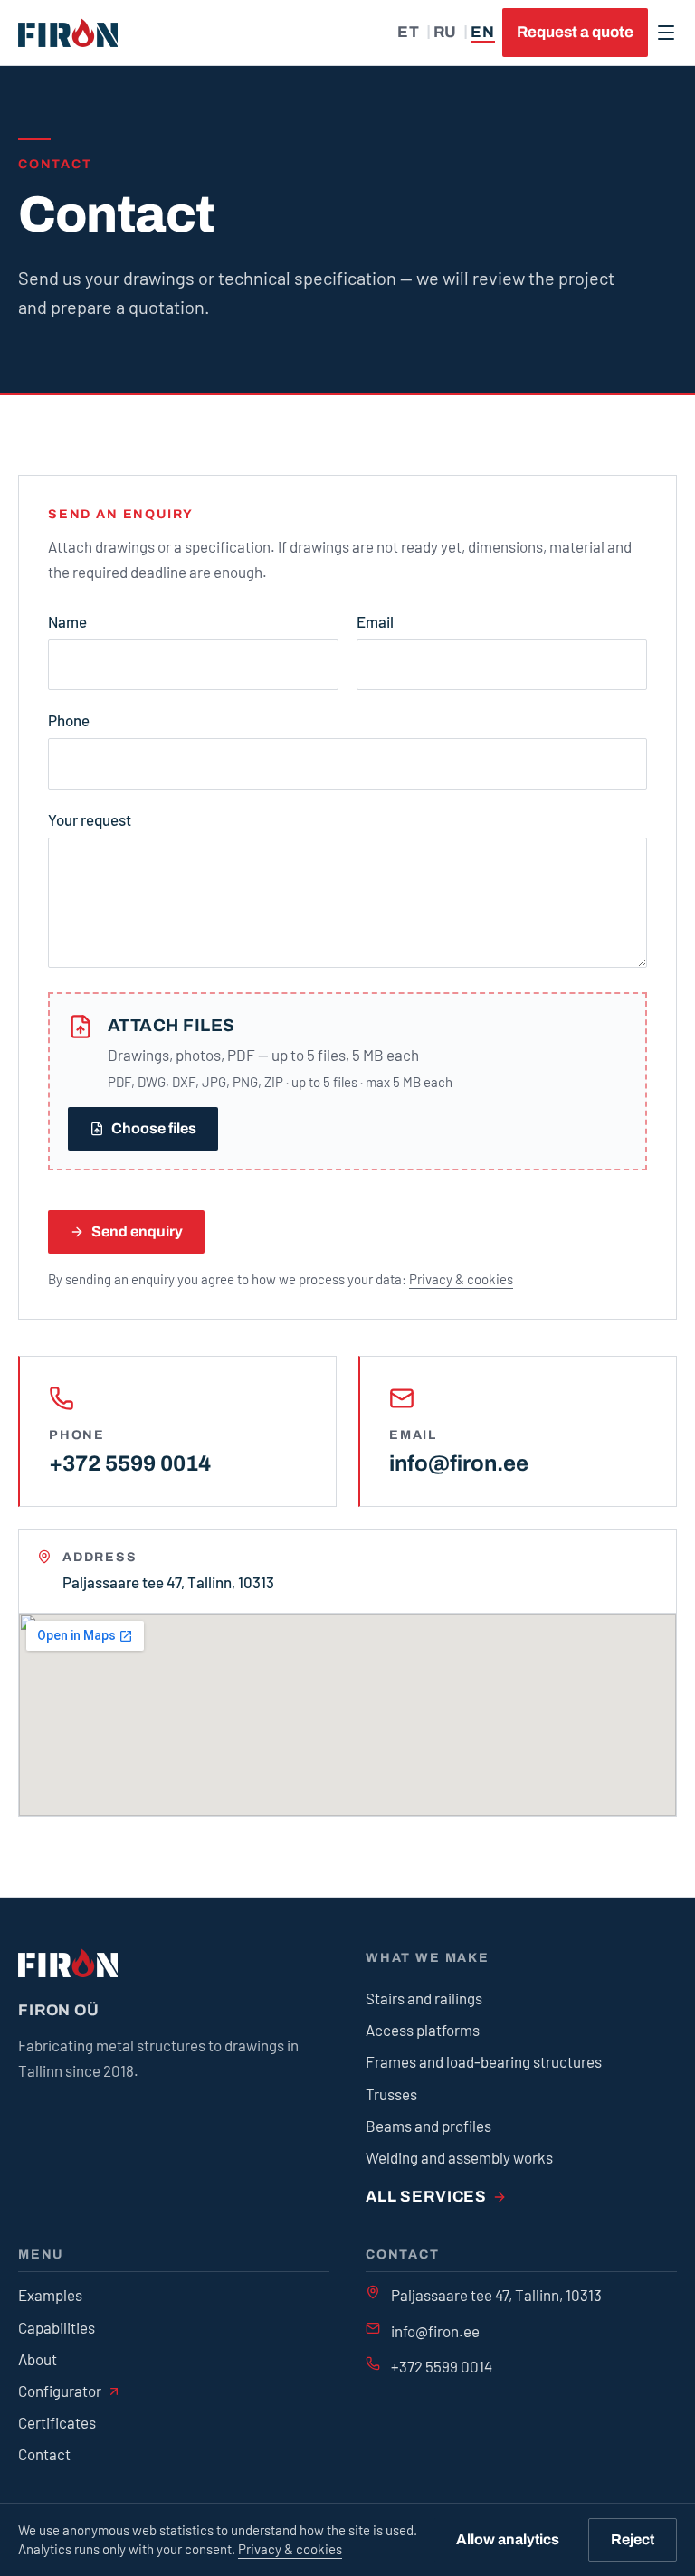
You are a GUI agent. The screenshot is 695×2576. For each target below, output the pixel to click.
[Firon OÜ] (68, 33)
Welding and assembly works (459, 2157)
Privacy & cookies (290, 2549)
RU (446, 32)
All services (426, 2197)
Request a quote (575, 32)
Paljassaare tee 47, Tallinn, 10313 (496, 2295)
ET (409, 32)
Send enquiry (137, 1231)
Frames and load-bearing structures (484, 2061)
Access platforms (423, 2030)
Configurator (60, 2391)
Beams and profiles (428, 2126)
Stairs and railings (424, 1998)
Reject (633, 2539)
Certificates (57, 2422)
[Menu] (666, 33)
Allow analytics (508, 2539)
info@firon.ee (459, 1463)
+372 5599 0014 (130, 1463)
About (38, 2359)
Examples (50, 2295)
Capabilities (57, 2327)
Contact (44, 2454)
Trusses (391, 2094)
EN (483, 32)
